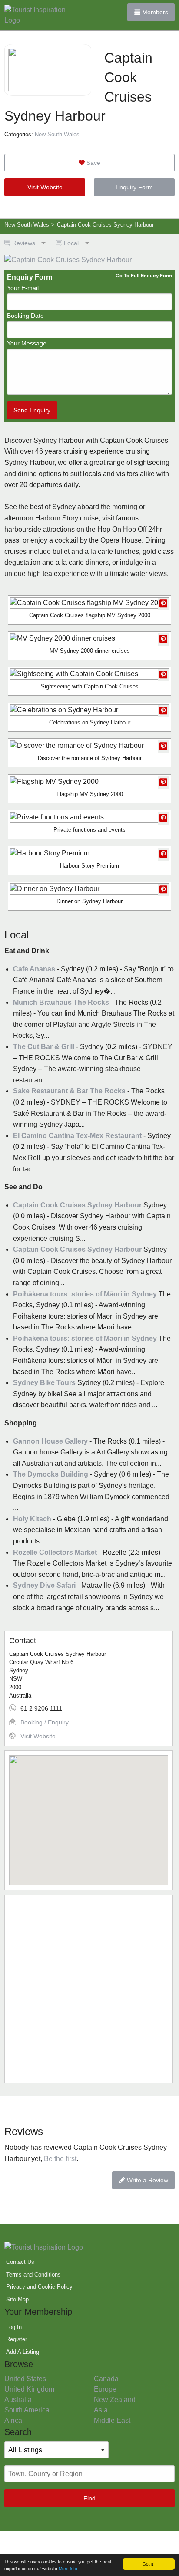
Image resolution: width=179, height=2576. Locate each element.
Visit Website (45, 187)
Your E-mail (23, 288)
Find (89, 2498)
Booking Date (25, 316)
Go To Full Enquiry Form (144, 276)
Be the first (60, 2159)
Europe (105, 2389)
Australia (18, 2400)
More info (68, 2568)
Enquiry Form (134, 187)
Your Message (27, 343)
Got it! (149, 2564)
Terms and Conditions (33, 2275)
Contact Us (20, 2262)
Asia (101, 2410)
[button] (89, 1815)
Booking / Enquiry (45, 1722)
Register (17, 2339)
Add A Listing (23, 2352)
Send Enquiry (32, 410)
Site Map (17, 2299)
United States (25, 2379)
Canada (106, 2379)
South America (27, 2410)
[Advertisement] (89, 1989)
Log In (14, 2327)
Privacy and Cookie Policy (39, 2287)
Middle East (112, 2420)
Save (93, 163)
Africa (13, 2420)
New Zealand (115, 2400)
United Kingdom (29, 2389)
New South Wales (57, 134)
